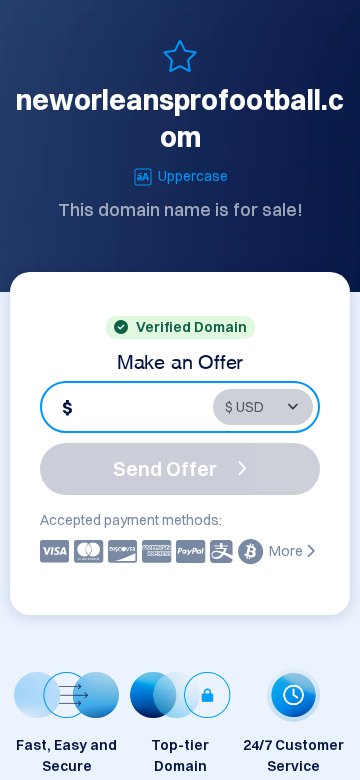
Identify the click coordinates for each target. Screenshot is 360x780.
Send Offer (165, 468)
